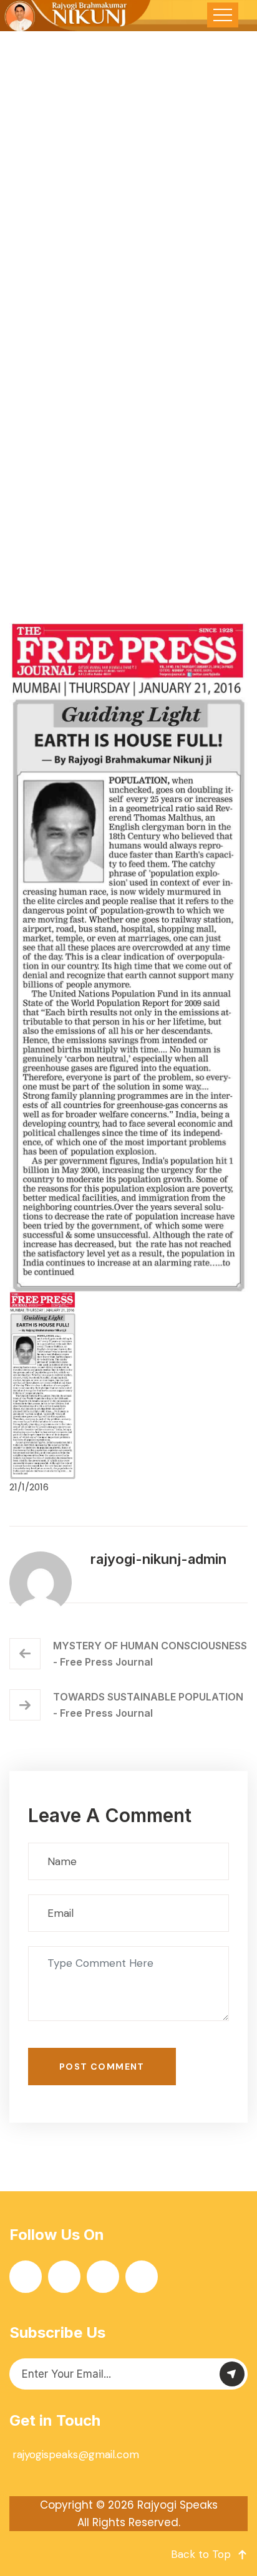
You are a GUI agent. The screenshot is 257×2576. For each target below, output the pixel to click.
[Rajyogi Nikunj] (76, 16)
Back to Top (201, 2554)
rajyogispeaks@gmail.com (76, 2454)
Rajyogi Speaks (177, 2505)
